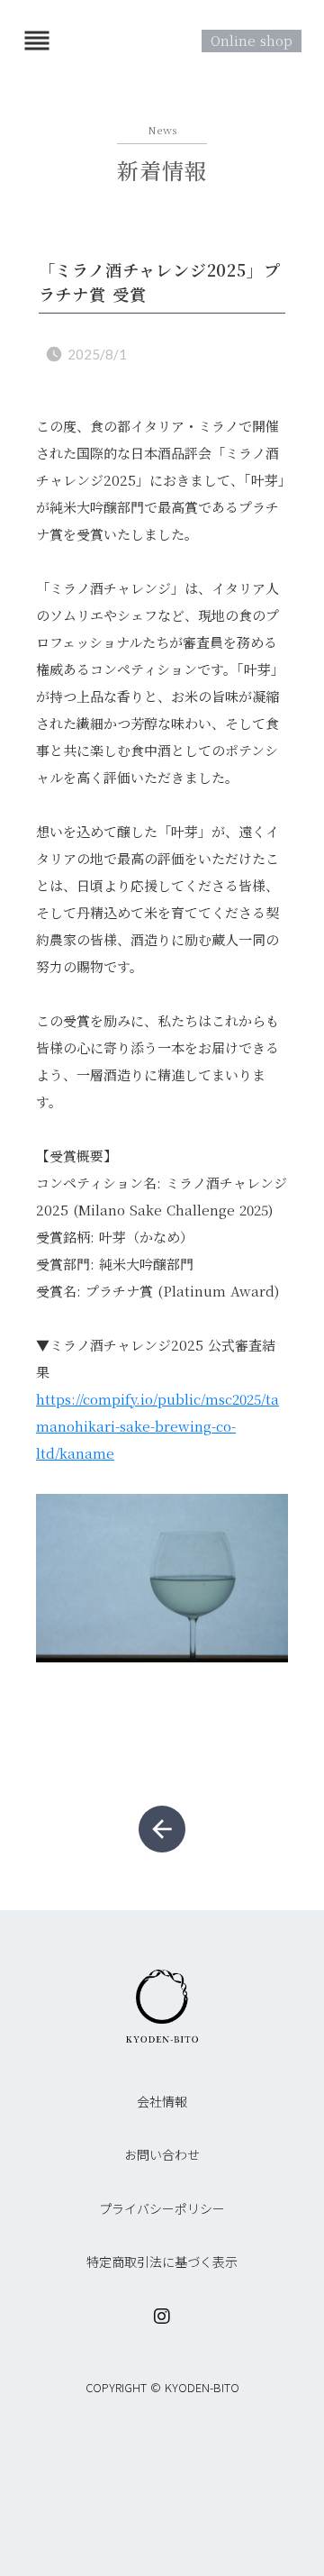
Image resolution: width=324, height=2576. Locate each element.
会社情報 (162, 2102)
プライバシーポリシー (162, 2209)
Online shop (252, 40)
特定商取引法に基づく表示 (162, 2262)
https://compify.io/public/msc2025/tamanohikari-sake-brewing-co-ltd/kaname (157, 1426)
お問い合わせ (162, 2155)
